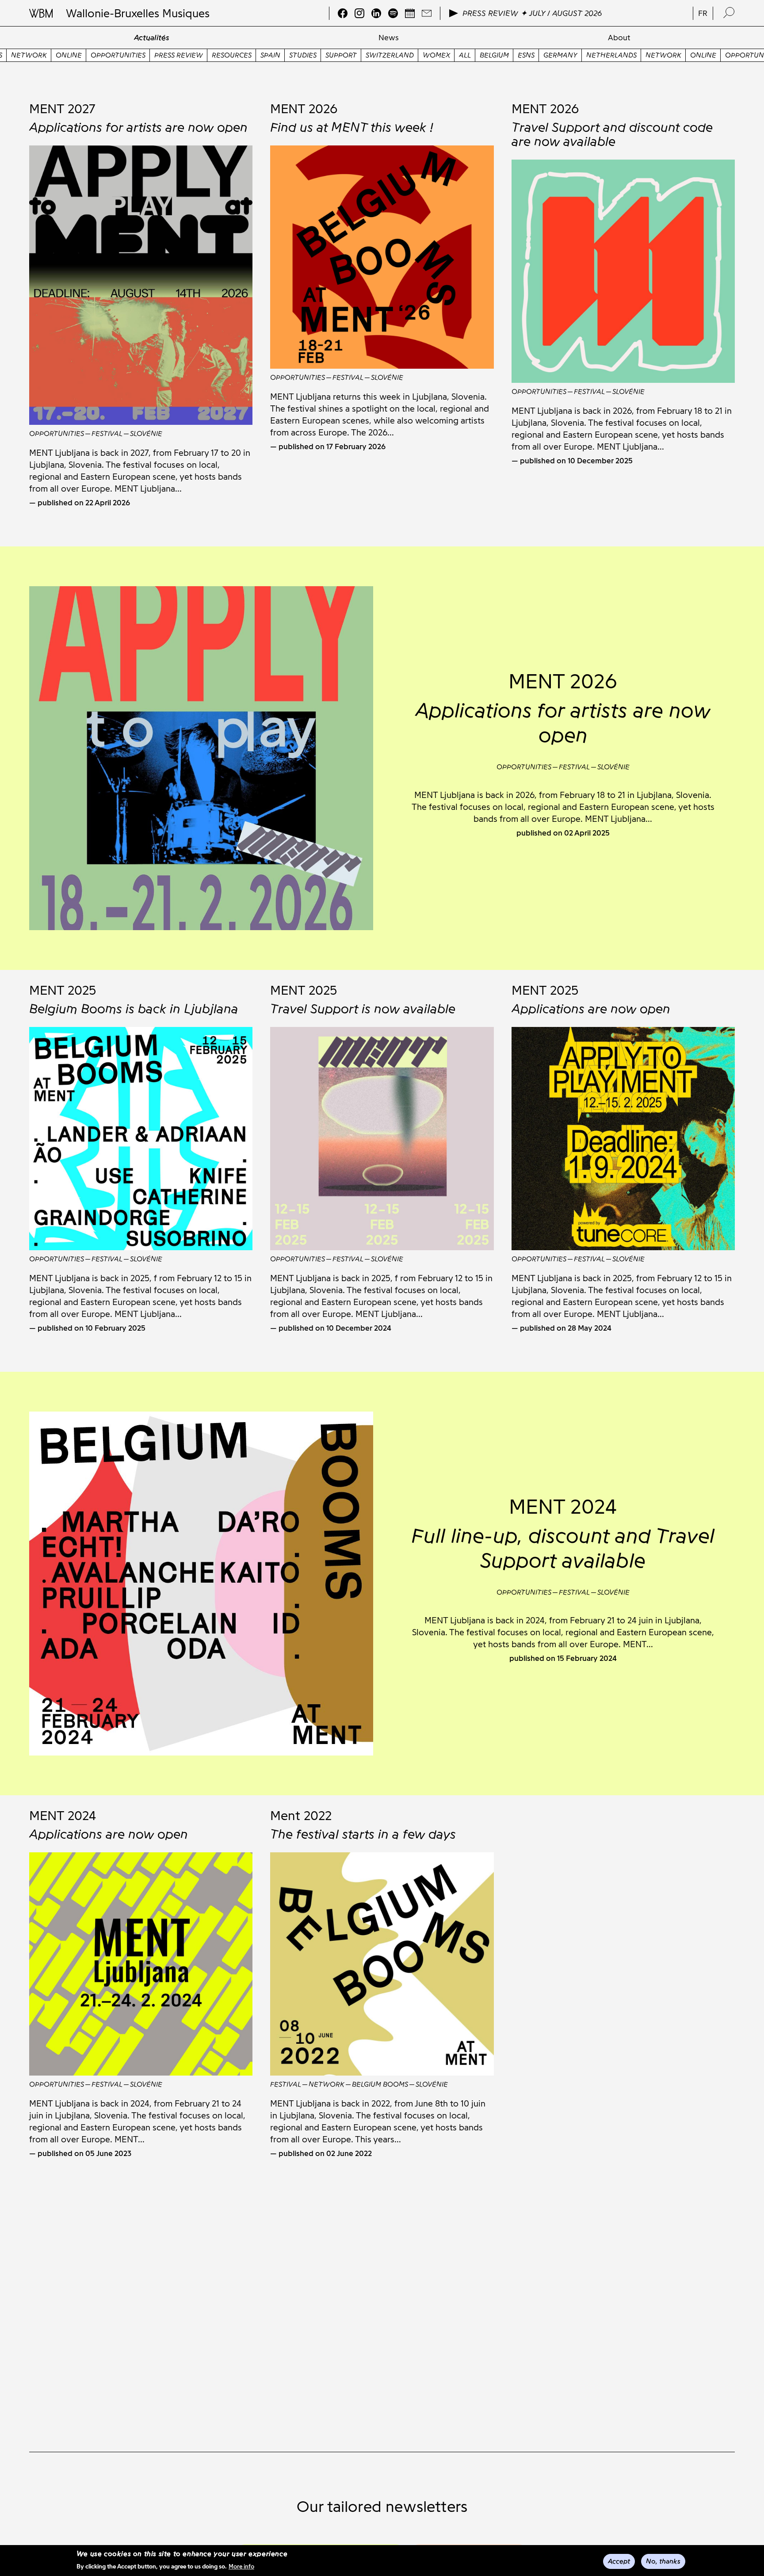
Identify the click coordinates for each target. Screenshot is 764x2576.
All (405, 55)
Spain (211, 55)
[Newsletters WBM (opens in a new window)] (427, 13)
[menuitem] (151, 38)
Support (281, 55)
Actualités (152, 38)
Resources (172, 55)
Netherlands (552, 55)
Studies (243, 55)
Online (644, 55)
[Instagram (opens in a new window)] (359, 13)
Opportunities (58, 55)
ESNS (466, 55)
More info (241, 2566)
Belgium (435, 55)
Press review (119, 55)
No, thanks (663, 2561)
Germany (501, 55)
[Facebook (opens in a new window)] (343, 13)
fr (703, 13)
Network (604, 55)
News (389, 38)
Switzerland (330, 55)
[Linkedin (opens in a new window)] (376, 13)
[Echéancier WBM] (410, 13)
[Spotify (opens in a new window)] (393, 13)
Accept (619, 2561)
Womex (377, 55)
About (619, 38)
